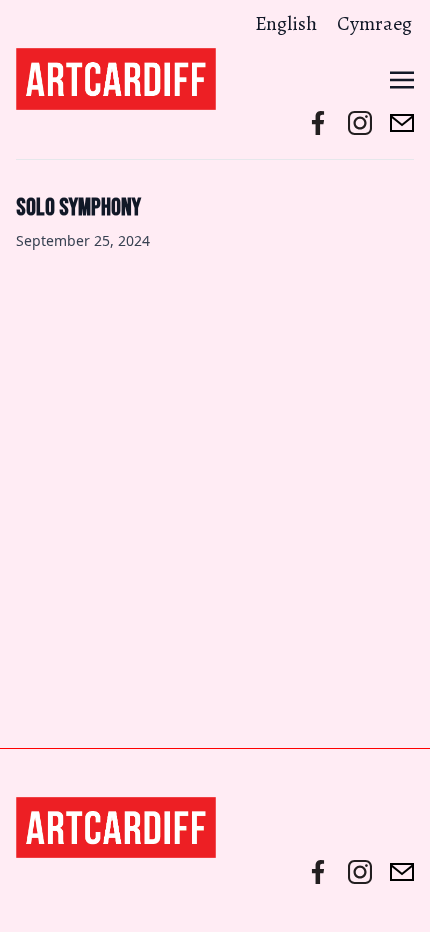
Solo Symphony (78, 207)
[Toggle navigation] (402, 78)
